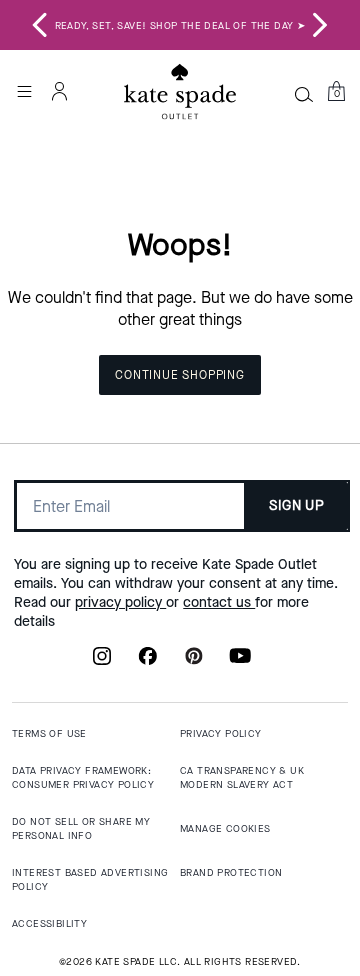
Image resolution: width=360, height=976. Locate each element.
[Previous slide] (40, 25)
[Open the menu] (24, 91)
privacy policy (120, 602)
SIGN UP (296, 505)
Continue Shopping (180, 375)
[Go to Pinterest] (194, 662)
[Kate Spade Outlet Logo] (180, 92)
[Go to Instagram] (102, 662)
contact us (219, 602)
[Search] (304, 94)
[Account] (60, 91)
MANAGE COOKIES (225, 828)
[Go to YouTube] (240, 662)
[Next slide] (320, 25)
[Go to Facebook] (148, 662)
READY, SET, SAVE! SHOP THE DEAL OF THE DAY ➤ (180, 25)
